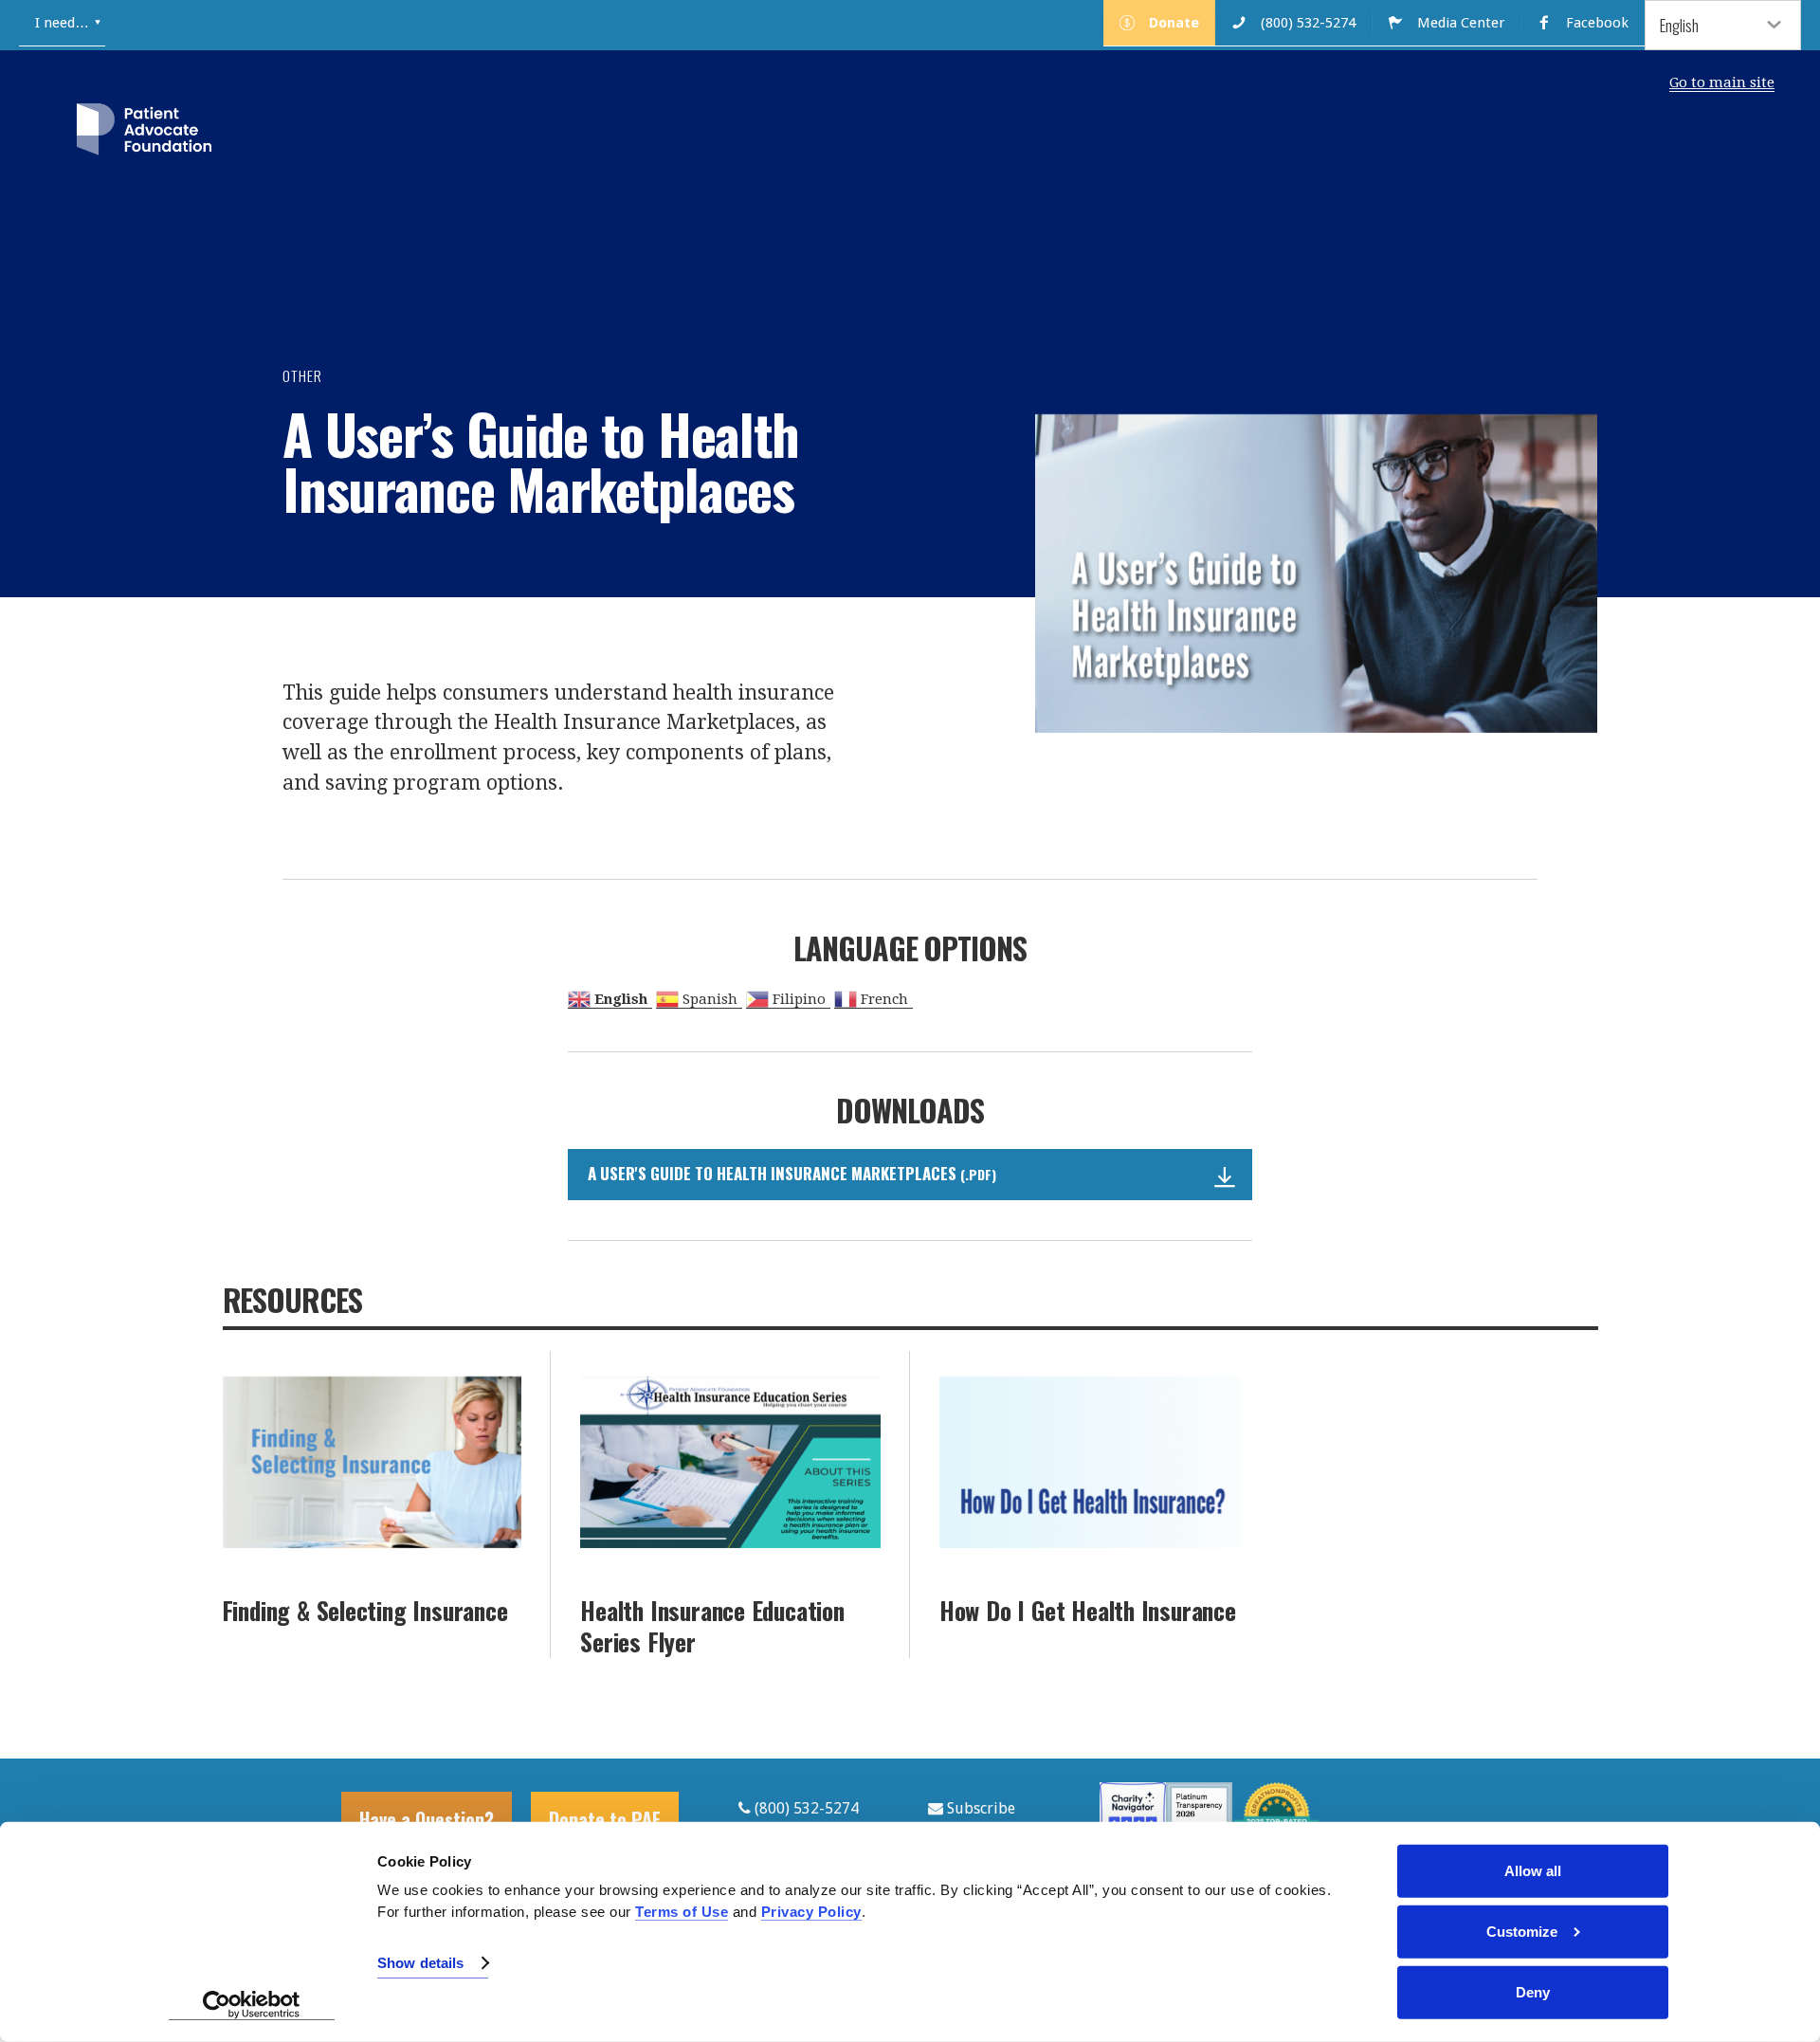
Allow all (1533, 1871)
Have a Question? (427, 1819)
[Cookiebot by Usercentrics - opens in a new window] (252, 2005)
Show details (420, 1963)
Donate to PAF (605, 1819)
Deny (1533, 1992)
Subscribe (979, 1808)
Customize (1522, 1932)
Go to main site (1722, 82)
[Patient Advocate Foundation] (144, 133)
